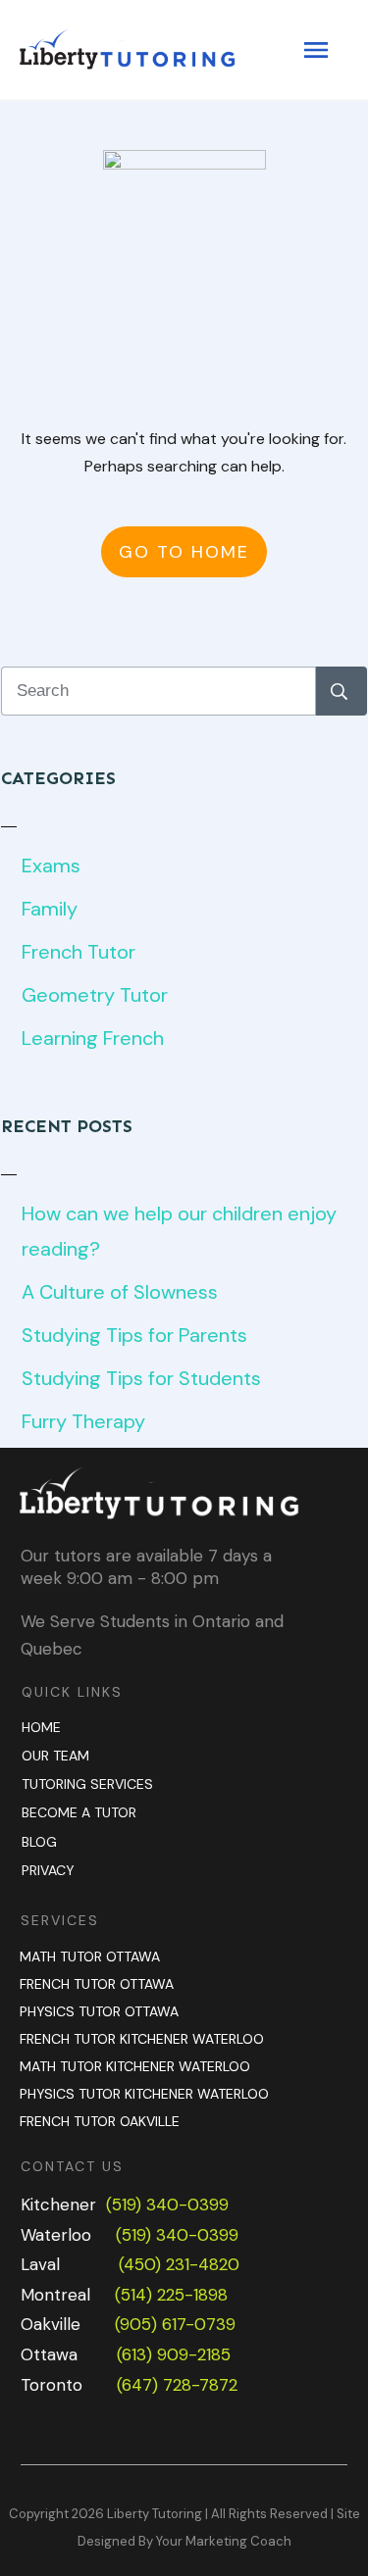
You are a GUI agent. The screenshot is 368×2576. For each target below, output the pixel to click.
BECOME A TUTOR (79, 1812)
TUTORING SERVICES (87, 1784)
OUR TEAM (55, 1756)
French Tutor (79, 952)
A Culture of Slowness (120, 1292)
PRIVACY (48, 1870)
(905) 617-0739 (175, 2324)
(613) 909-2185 (174, 2354)
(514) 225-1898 (171, 2295)
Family (50, 909)
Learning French (93, 1038)
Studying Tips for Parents (134, 1335)
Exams (51, 866)
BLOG (39, 1842)
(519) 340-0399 (167, 2204)
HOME (41, 1727)
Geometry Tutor (95, 995)
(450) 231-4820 (179, 2264)
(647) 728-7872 (177, 2385)
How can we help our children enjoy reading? (179, 1231)
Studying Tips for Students (141, 1378)
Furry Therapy (83, 1421)
